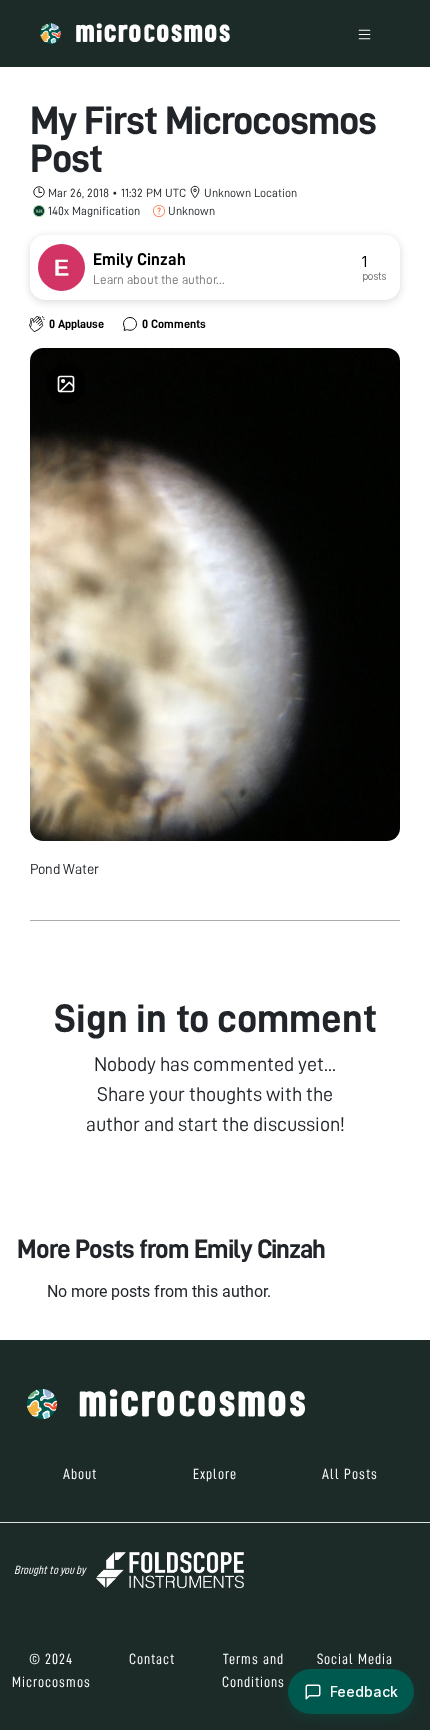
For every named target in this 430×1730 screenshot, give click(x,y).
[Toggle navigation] (364, 33)
